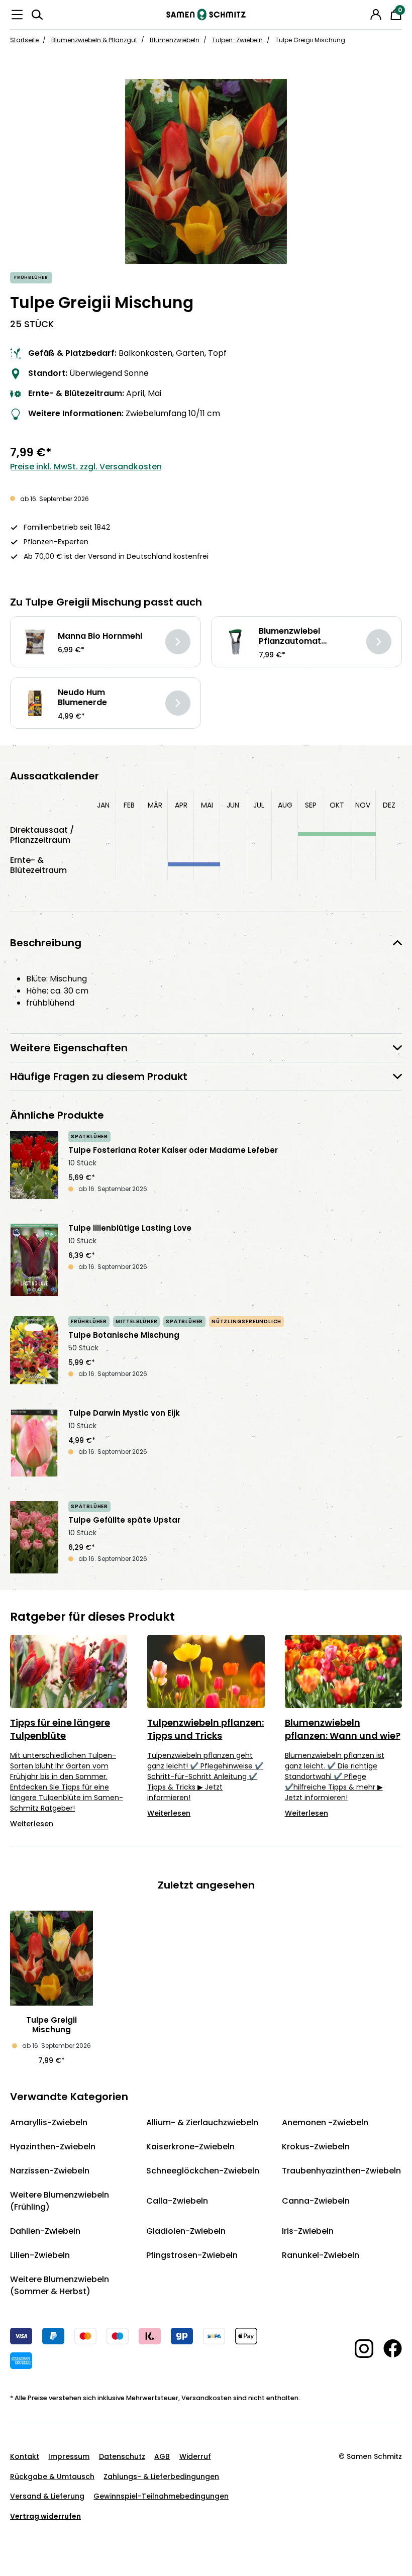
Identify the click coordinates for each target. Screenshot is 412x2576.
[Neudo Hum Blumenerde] (35, 703)
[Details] (178, 642)
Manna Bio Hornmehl (100, 636)
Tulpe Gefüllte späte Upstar (124, 1520)
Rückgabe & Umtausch (52, 2476)
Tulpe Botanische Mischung (124, 1335)
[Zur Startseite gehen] (206, 15)
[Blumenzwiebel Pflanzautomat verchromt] (236, 642)
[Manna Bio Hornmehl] (35, 642)
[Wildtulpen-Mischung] (34, 1352)
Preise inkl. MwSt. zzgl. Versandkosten (86, 467)
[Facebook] (388, 2348)
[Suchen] (37, 15)
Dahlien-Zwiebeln (45, 2231)
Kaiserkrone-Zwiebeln (190, 2147)
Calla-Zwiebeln (177, 2201)
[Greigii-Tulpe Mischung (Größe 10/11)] (206, 171)
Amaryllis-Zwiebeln (49, 2122)
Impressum (69, 2456)
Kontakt (25, 2456)
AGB (162, 2456)
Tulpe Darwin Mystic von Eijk (124, 1413)
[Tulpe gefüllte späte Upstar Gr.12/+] (34, 1537)
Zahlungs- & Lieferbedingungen (161, 2476)
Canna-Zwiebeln (316, 2201)
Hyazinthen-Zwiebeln (53, 2147)
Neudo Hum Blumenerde (82, 698)
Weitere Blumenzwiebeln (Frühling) (60, 2201)
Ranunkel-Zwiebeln (321, 2255)
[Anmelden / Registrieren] (376, 15)
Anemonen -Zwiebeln (325, 2122)
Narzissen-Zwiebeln (50, 2171)
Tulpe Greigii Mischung (51, 2025)
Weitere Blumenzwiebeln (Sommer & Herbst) (60, 2285)
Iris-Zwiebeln (308, 2231)
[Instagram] (359, 2349)
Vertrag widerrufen (45, 2516)
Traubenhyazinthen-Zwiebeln (341, 2171)
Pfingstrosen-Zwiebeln (192, 2255)
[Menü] (17, 15)
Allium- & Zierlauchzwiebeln (202, 2122)
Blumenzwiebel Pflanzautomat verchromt (290, 636)
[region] (206, 171)
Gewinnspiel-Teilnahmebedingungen (161, 2496)
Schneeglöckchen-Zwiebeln (203, 2171)
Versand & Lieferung (47, 2496)
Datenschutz (122, 2456)
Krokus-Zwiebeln (316, 2147)
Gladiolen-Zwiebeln (186, 2231)
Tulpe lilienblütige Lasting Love (130, 1228)
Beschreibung (46, 943)
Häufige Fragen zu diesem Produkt (99, 1076)
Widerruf (195, 2456)
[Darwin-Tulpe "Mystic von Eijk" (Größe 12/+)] (34, 1445)
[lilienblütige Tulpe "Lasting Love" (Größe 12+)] (34, 1260)
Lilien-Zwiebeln (40, 2255)
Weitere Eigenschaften (69, 1048)
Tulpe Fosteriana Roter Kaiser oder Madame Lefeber (173, 1150)
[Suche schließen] (362, 13)
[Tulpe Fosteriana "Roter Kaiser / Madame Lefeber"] (34, 1167)
